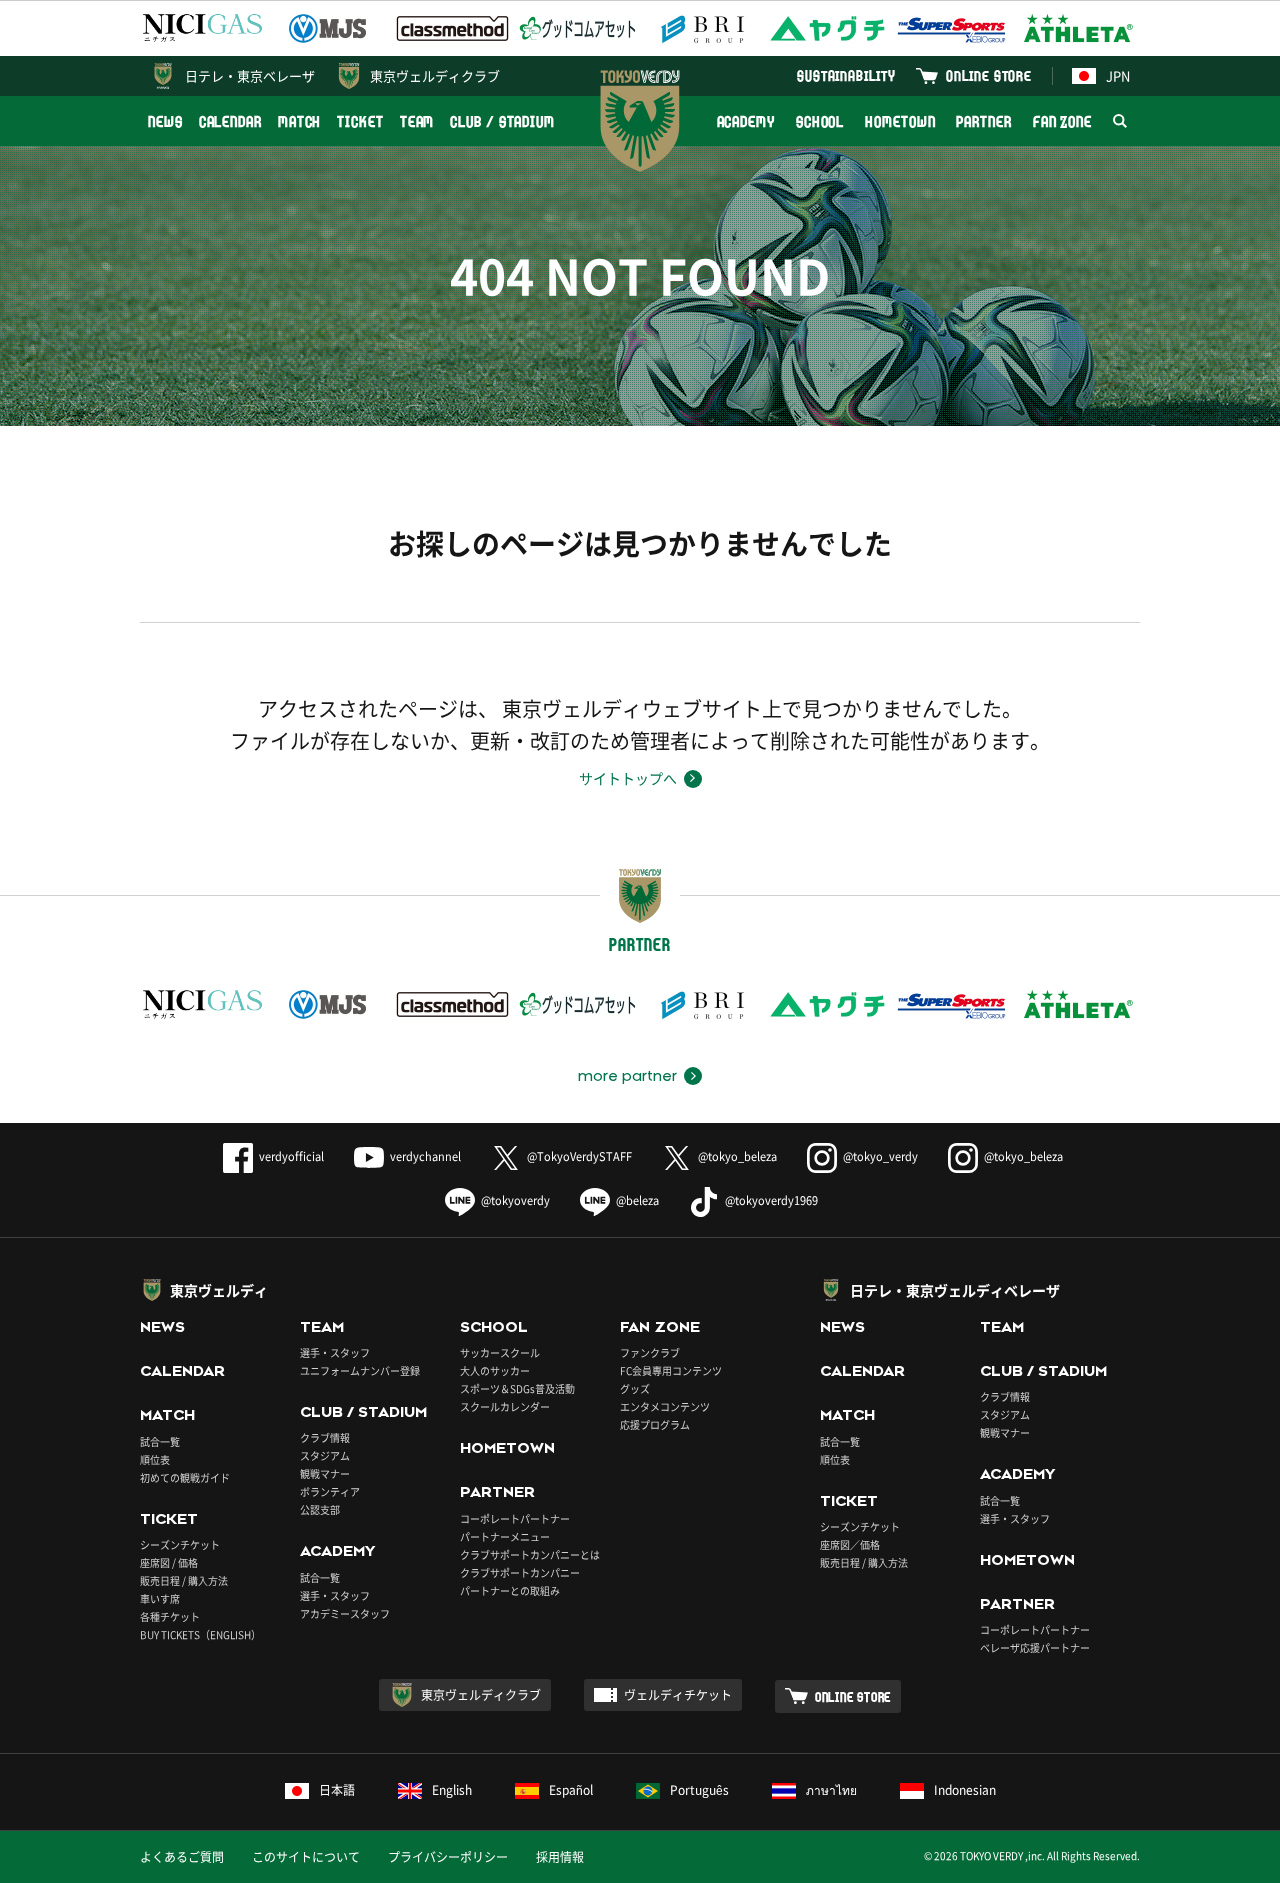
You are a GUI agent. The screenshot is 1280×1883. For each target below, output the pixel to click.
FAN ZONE (1062, 121)
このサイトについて (306, 1857)
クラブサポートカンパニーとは (530, 1554)
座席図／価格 (850, 1544)
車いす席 (160, 1598)
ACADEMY (746, 121)
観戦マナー (325, 1473)
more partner (627, 1076)
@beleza (637, 1200)
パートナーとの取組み (510, 1590)
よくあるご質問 (182, 1857)
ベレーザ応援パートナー (1035, 1647)
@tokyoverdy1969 (771, 1200)
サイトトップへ (628, 778)
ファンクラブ (650, 1352)
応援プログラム (655, 1424)
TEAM (417, 121)
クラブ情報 (325, 1437)
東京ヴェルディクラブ (435, 75)
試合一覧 (160, 1441)
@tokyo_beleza (737, 1156)
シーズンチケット (180, 1544)
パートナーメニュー (505, 1536)
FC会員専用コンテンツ (671, 1370)
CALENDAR (230, 121)
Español (571, 1790)
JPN (1118, 75)
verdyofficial (291, 1156)
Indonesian (965, 1790)
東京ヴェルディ (219, 1290)
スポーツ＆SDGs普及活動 (517, 1388)
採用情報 (560, 1857)
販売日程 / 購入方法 (184, 1580)
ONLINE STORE (989, 75)
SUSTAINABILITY (846, 75)
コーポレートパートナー (515, 1518)
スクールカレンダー (505, 1406)
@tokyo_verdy (880, 1156)
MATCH (300, 121)
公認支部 (320, 1509)
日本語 (337, 1790)
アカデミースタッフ (345, 1613)
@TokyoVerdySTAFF (579, 1156)
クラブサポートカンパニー (520, 1572)
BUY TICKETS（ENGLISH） (200, 1634)
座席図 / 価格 (169, 1562)
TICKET (360, 121)
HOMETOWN (900, 121)
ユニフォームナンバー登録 (360, 1370)
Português (699, 1790)
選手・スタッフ (335, 1352)
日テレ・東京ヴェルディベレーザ (955, 1290)
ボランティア (330, 1491)
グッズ (635, 1388)
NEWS (165, 121)
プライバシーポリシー (448, 1857)
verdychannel (425, 1156)
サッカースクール (500, 1352)
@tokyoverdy (515, 1200)
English (452, 1790)
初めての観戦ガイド (185, 1477)
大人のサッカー (495, 1370)
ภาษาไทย (831, 1790)
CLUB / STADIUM (502, 121)
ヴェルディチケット (678, 1695)
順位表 (155, 1459)
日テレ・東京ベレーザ (250, 75)
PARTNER (983, 121)
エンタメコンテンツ (665, 1406)
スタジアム (325, 1455)
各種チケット (170, 1616)
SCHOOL (820, 121)
